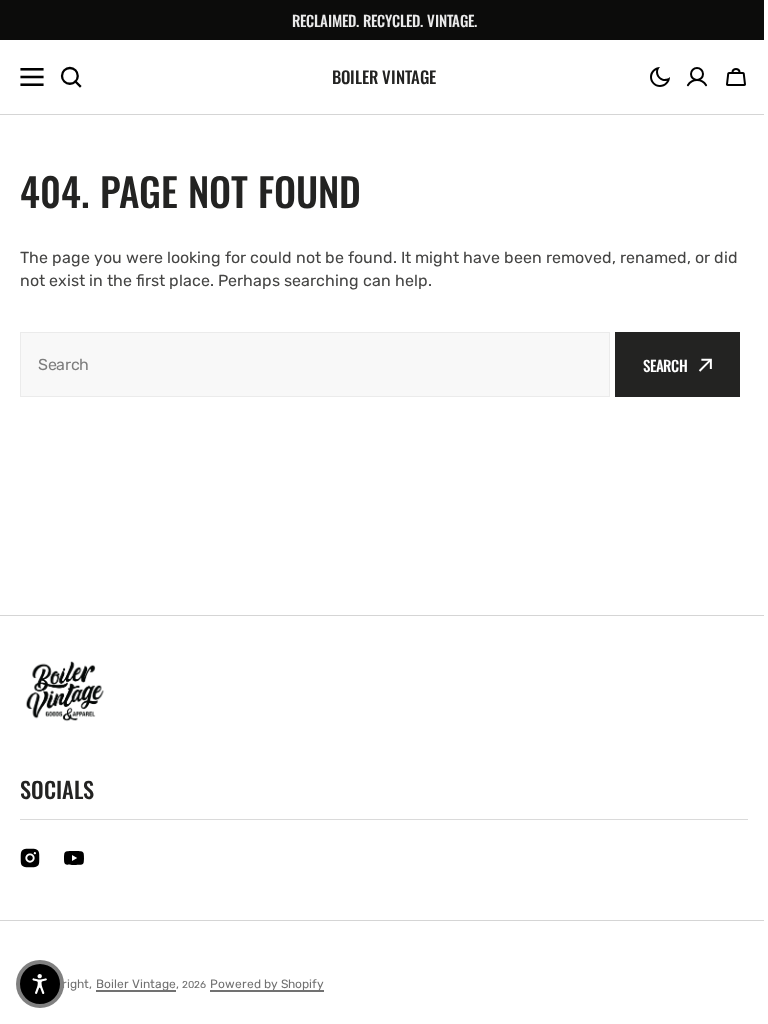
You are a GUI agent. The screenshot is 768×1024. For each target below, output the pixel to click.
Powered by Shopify (267, 984)
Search (665, 365)
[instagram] (30, 858)
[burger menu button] (32, 77)
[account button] (697, 77)
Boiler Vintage (136, 984)
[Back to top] (727, 998)
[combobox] (315, 364)
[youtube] (74, 858)
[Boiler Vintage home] (65, 691)
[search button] (71, 77)
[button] (660, 77)
